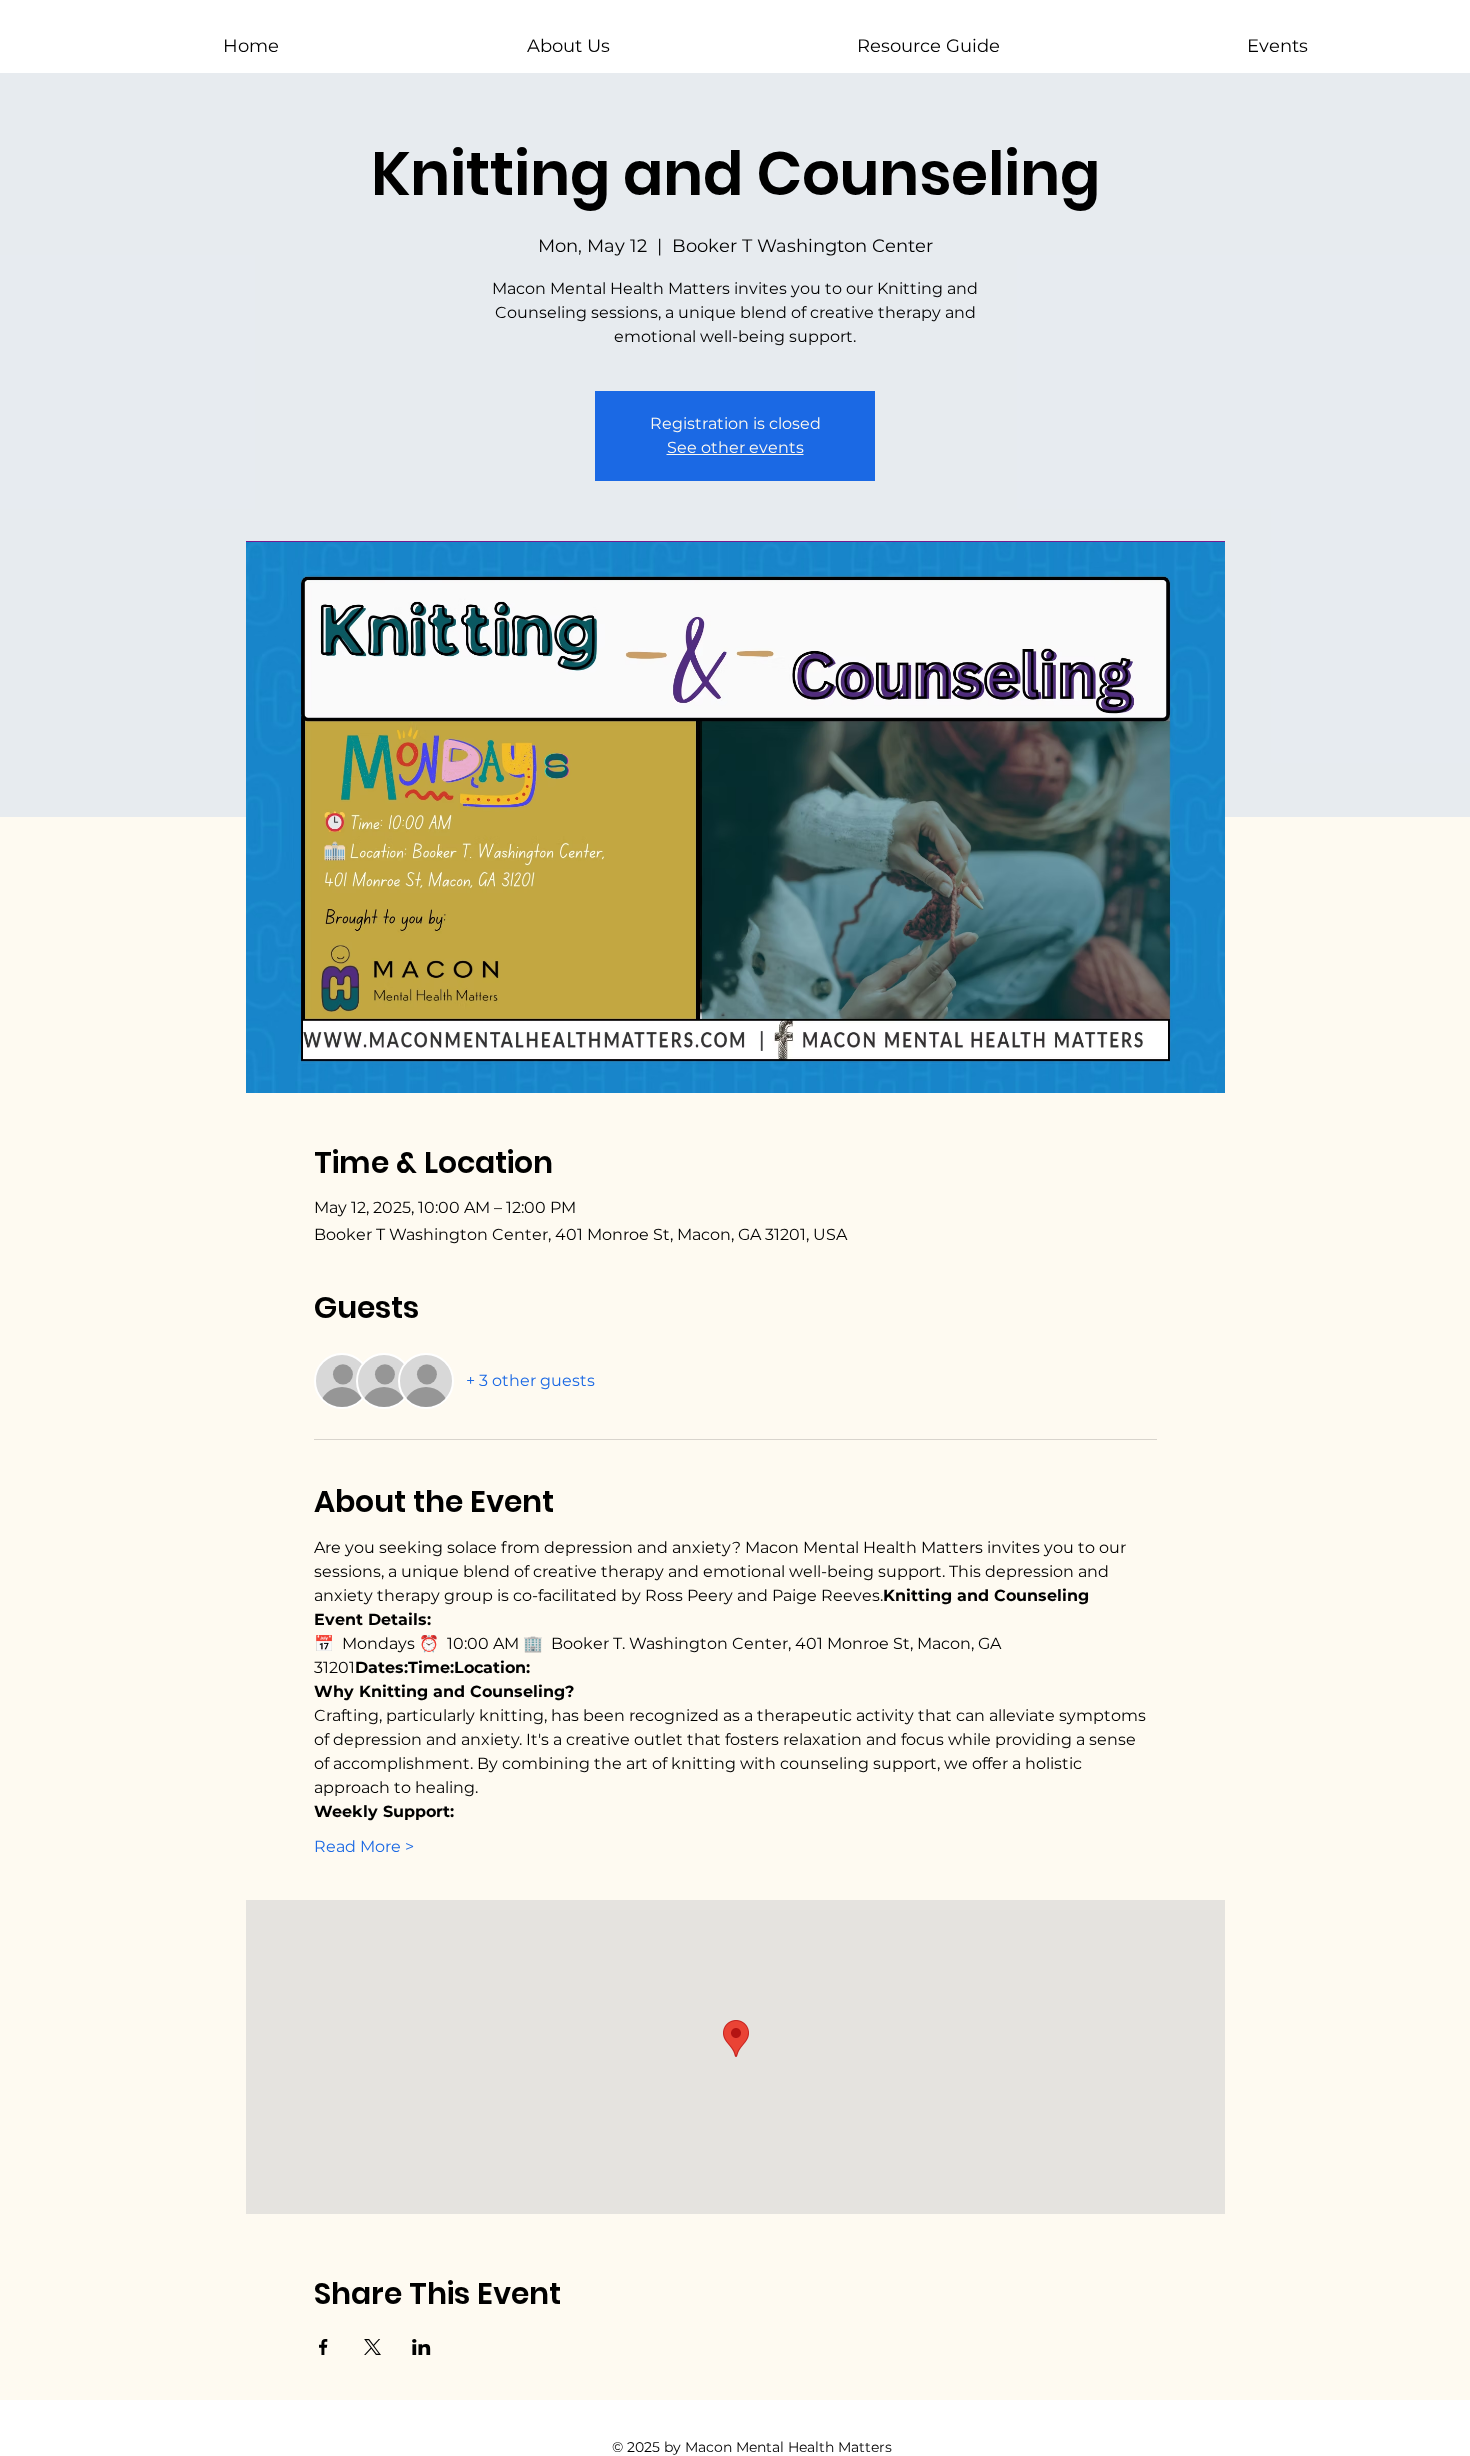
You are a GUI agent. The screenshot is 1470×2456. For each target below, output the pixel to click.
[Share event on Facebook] (323, 2347)
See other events (735, 447)
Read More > (364, 1846)
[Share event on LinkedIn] (421, 2347)
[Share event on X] (372, 2347)
